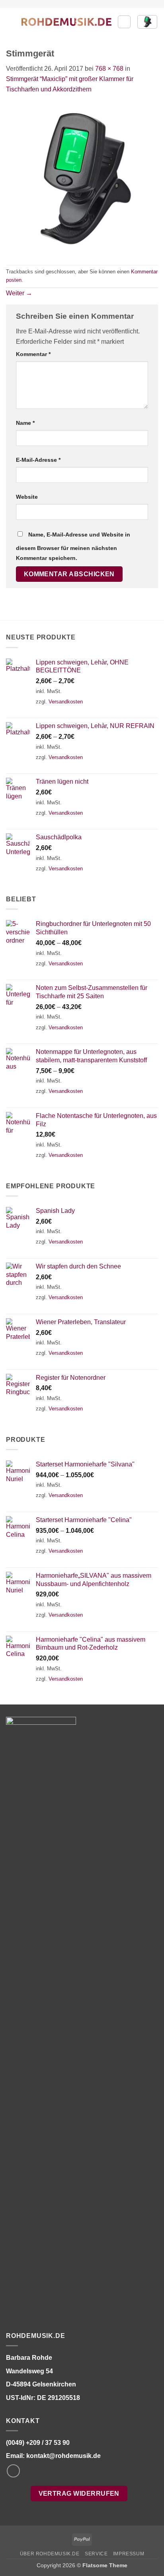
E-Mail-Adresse (38, 460)
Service (96, 2554)
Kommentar (33, 354)
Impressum (129, 2554)
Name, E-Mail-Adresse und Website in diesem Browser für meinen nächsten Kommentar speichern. (73, 546)
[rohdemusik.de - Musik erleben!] (66, 22)
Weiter (19, 293)
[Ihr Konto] (124, 22)
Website (27, 497)
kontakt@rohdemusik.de (63, 2456)
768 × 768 (109, 69)
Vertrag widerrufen (79, 2494)
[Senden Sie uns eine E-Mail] (13, 2471)
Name (25, 423)
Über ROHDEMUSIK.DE (50, 2554)
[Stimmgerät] (82, 179)
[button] (11, 22)
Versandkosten (66, 702)
